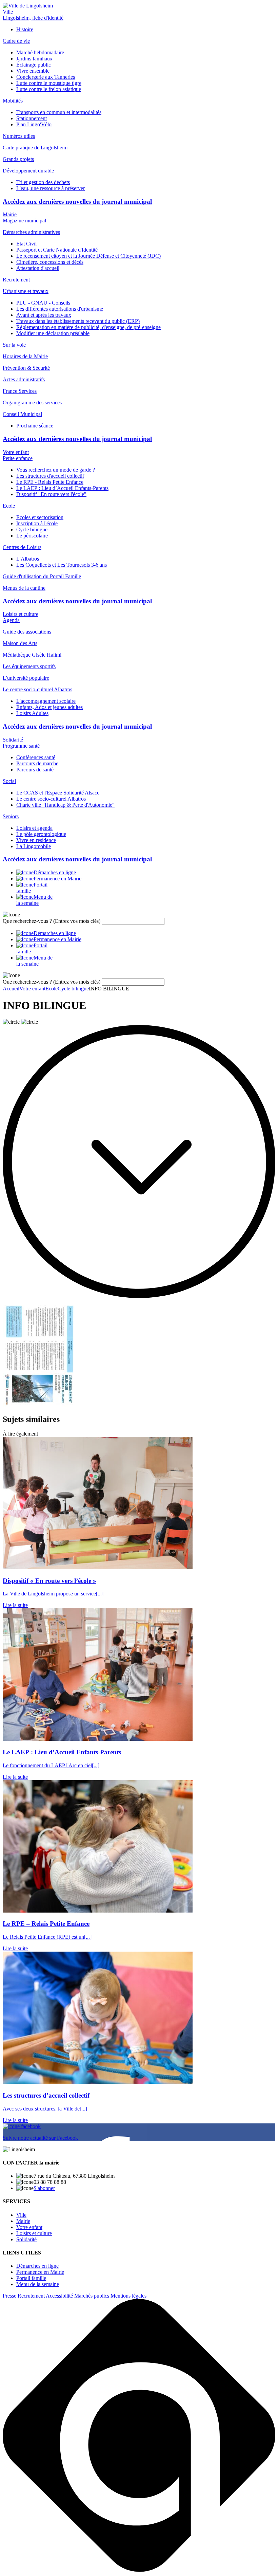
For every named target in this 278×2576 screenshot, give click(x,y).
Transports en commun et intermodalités (59, 112)
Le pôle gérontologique (41, 834)
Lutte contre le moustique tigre (49, 83)
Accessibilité (59, 2296)
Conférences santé (36, 757)
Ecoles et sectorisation (40, 517)
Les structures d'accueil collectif (50, 476)
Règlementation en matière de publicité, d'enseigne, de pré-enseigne (88, 327)
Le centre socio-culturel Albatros (51, 799)
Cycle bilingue (32, 529)
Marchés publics (92, 2296)
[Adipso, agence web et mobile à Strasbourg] (139, 2570)
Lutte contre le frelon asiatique (49, 89)
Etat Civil (26, 244)
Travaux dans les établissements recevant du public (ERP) (78, 321)
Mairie (10, 214)
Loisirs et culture (21, 614)
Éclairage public (34, 65)
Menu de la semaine (38, 2284)
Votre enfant (16, 452)
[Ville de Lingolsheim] (28, 6)
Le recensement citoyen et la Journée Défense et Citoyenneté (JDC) (88, 256)
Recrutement (31, 2296)
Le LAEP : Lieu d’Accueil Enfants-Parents (62, 488)
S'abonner (44, 2188)
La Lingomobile (34, 846)
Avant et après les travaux (44, 315)
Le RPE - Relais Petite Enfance (50, 482)
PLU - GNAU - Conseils (43, 303)
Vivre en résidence (36, 840)
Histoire (25, 29)
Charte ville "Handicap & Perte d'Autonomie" (65, 805)
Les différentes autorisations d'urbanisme (60, 309)
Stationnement (32, 118)
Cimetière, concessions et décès (50, 262)
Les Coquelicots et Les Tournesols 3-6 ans (62, 565)
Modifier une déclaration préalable (53, 333)
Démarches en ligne (37, 2266)
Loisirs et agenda (34, 828)
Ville (8, 12)
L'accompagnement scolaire (46, 701)
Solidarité (13, 740)
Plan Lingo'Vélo (34, 124)
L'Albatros (28, 559)
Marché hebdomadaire (40, 52)
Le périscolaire (32, 536)
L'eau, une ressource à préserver (51, 188)
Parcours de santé (35, 770)
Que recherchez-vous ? (52, 921)
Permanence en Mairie (40, 2272)
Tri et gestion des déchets (43, 182)
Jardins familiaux (34, 59)
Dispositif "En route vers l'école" (51, 494)
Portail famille (31, 2278)
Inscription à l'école (37, 523)
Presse (9, 2296)
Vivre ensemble (33, 71)
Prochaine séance (35, 426)
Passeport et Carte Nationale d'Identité (57, 250)
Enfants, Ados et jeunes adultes (49, 707)
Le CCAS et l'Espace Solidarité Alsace (58, 793)
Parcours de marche (37, 763)
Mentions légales (128, 2296)
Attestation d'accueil (38, 268)
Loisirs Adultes (32, 713)
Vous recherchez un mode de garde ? (56, 470)
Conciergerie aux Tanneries (46, 77)
